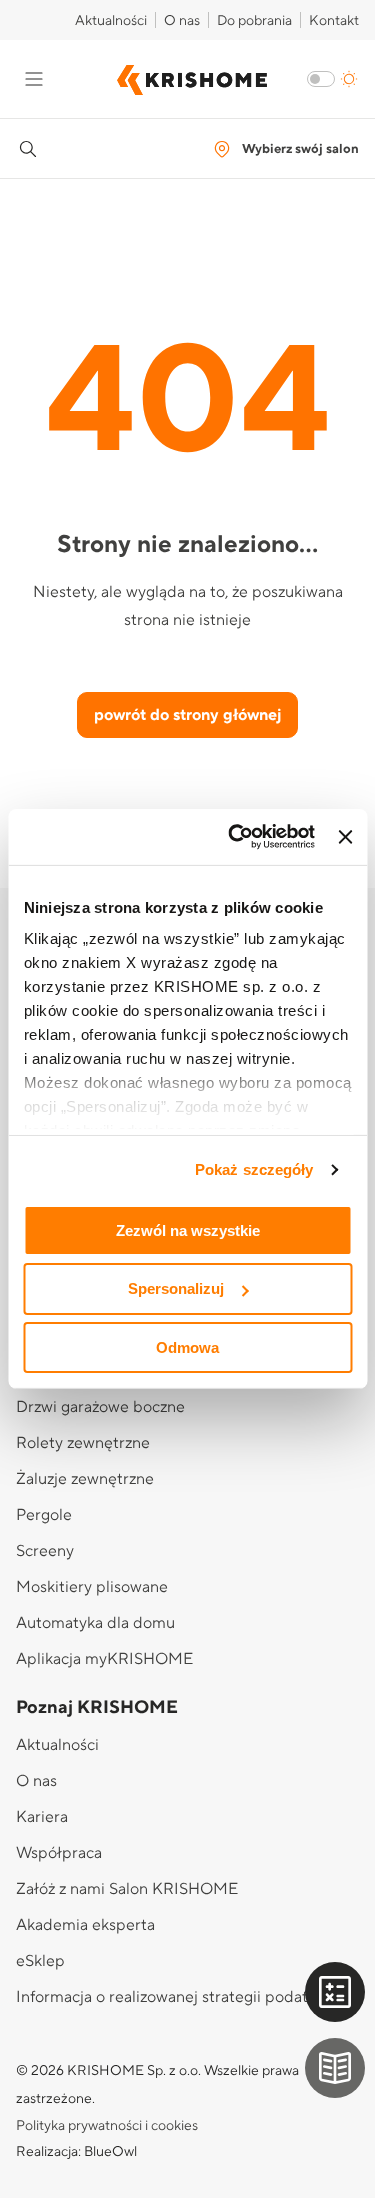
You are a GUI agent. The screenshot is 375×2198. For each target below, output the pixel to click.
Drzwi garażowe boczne (100, 1407)
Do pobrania (254, 21)
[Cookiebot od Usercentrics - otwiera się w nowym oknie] (235, 837)
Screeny (45, 1551)
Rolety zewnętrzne (83, 1443)
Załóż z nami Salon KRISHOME (127, 1889)
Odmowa (187, 1347)
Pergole (44, 1515)
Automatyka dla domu (95, 1623)
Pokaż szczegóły (254, 1169)
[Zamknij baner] (345, 837)
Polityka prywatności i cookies (107, 2126)
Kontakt (334, 21)
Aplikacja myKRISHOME (104, 1659)
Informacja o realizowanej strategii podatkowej (183, 1997)
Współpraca (59, 1853)
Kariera (42, 1817)
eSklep (40, 1961)
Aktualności (111, 21)
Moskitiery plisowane (92, 1587)
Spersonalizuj (176, 1288)
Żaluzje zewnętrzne (85, 1479)
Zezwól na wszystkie (188, 1229)
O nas (182, 21)
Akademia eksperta (85, 1925)
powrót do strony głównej (187, 715)
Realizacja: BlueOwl (76, 2152)
